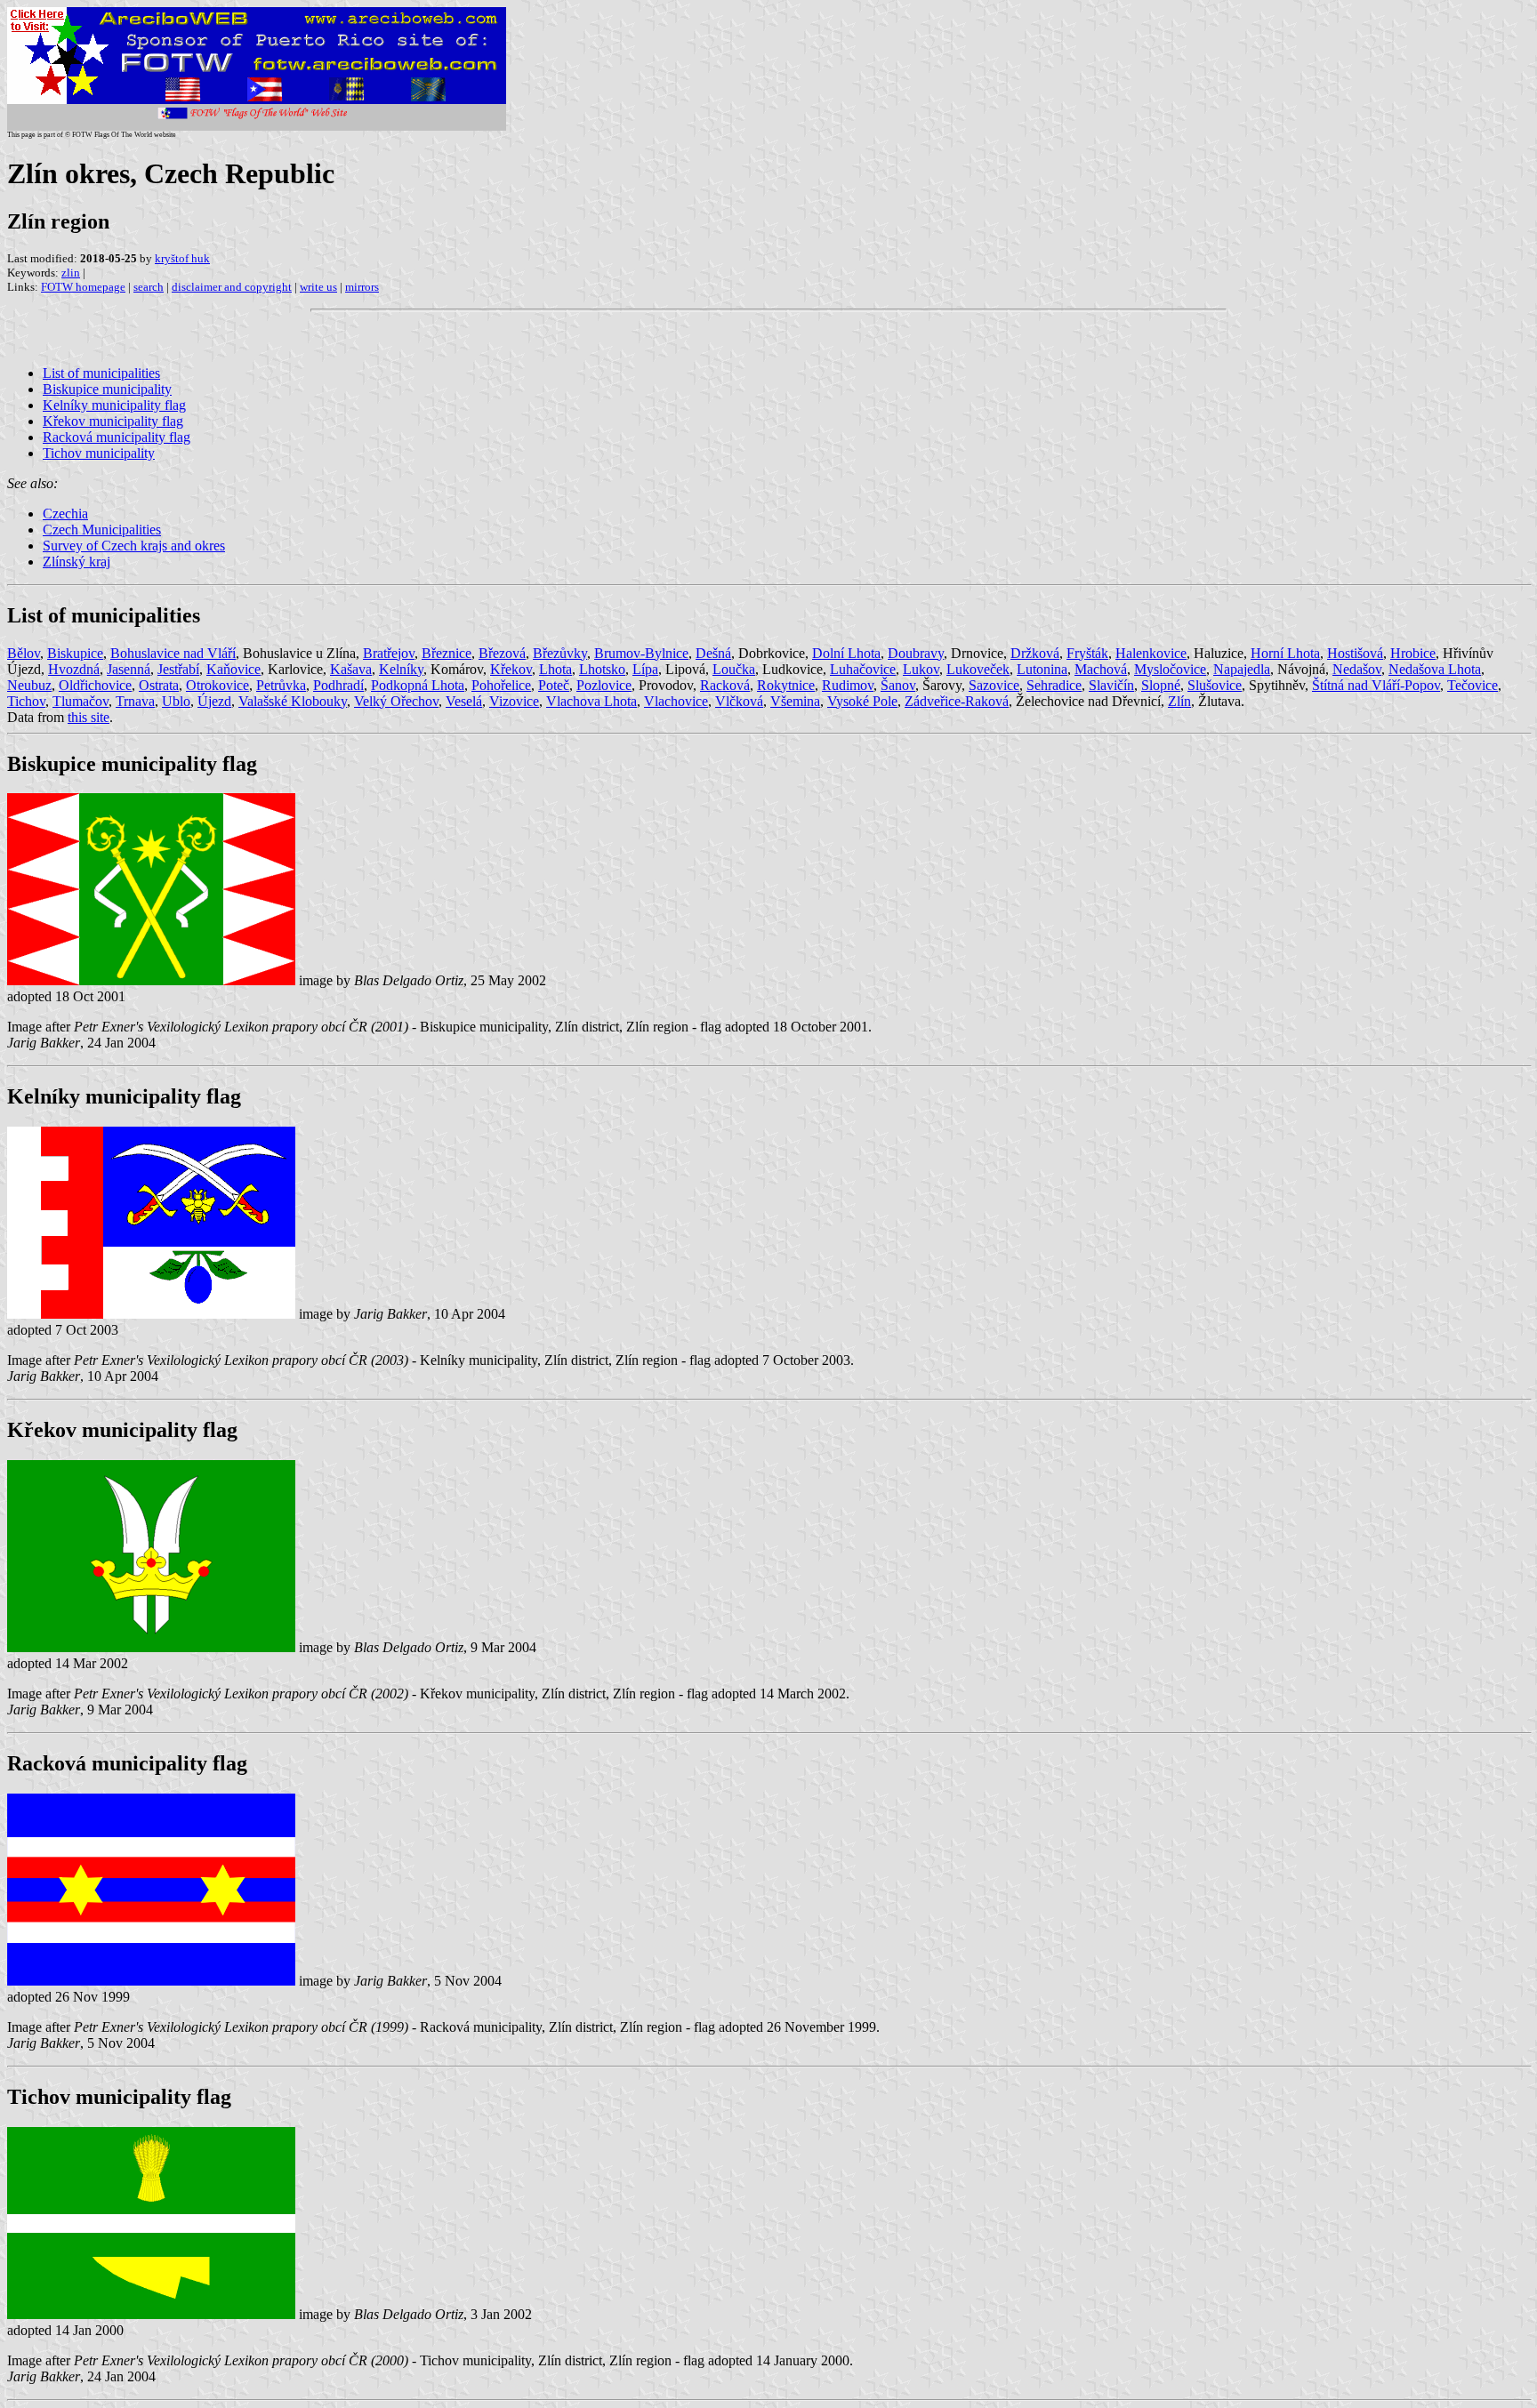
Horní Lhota (1285, 653)
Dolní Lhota (846, 653)
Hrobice (1413, 653)
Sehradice (1054, 685)
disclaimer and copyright (232, 287)
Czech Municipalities (102, 530)
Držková (1035, 653)
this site (89, 717)
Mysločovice (1170, 669)
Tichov (26, 701)
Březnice (447, 653)
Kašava (351, 669)
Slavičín (1111, 685)
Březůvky (560, 653)
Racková (725, 685)
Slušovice (1215, 685)
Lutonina (1042, 669)
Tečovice (1473, 685)
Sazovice (994, 685)
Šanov (898, 685)
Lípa (645, 669)
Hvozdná (74, 669)
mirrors (362, 287)
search (149, 287)
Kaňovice (233, 669)
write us (318, 287)
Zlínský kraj (76, 562)
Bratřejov (389, 653)
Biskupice (75, 653)
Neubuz (29, 685)
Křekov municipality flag (113, 421)
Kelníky (401, 669)
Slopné (1161, 685)
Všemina (795, 701)
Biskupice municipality (107, 389)
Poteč (554, 685)
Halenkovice (1151, 653)
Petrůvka (281, 685)
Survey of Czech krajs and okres (134, 546)
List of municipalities (101, 373)
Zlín (1179, 701)
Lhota (555, 669)
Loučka (734, 669)
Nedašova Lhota (1435, 669)
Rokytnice (786, 685)
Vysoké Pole (862, 701)
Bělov (24, 653)
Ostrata (159, 685)
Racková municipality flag (117, 437)
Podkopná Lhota (418, 685)
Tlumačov (80, 701)
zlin (71, 273)
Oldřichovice (95, 685)
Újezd (214, 701)
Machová (1101, 669)
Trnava (135, 701)
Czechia (65, 514)
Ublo (176, 701)
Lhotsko (602, 669)
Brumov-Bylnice (641, 653)
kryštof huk (182, 258)
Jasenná (129, 669)
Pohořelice (501, 685)
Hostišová (1355, 653)
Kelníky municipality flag (114, 405)
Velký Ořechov (396, 701)
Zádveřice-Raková (957, 701)
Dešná (713, 653)
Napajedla (1242, 669)
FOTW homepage (83, 287)
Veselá (464, 701)
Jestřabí (178, 669)
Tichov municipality (99, 453)
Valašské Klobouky (293, 701)
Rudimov (848, 685)
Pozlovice (604, 685)
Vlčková (739, 701)
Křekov (511, 669)
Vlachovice (676, 701)
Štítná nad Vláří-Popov (1376, 685)
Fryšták (1087, 653)
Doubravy (916, 653)
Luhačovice (863, 669)
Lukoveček (978, 669)
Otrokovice (217, 685)
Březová (502, 653)
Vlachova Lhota (591, 701)
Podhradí (338, 685)
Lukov (921, 669)
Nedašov (1357, 669)
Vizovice (514, 701)
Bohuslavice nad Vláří (173, 653)
